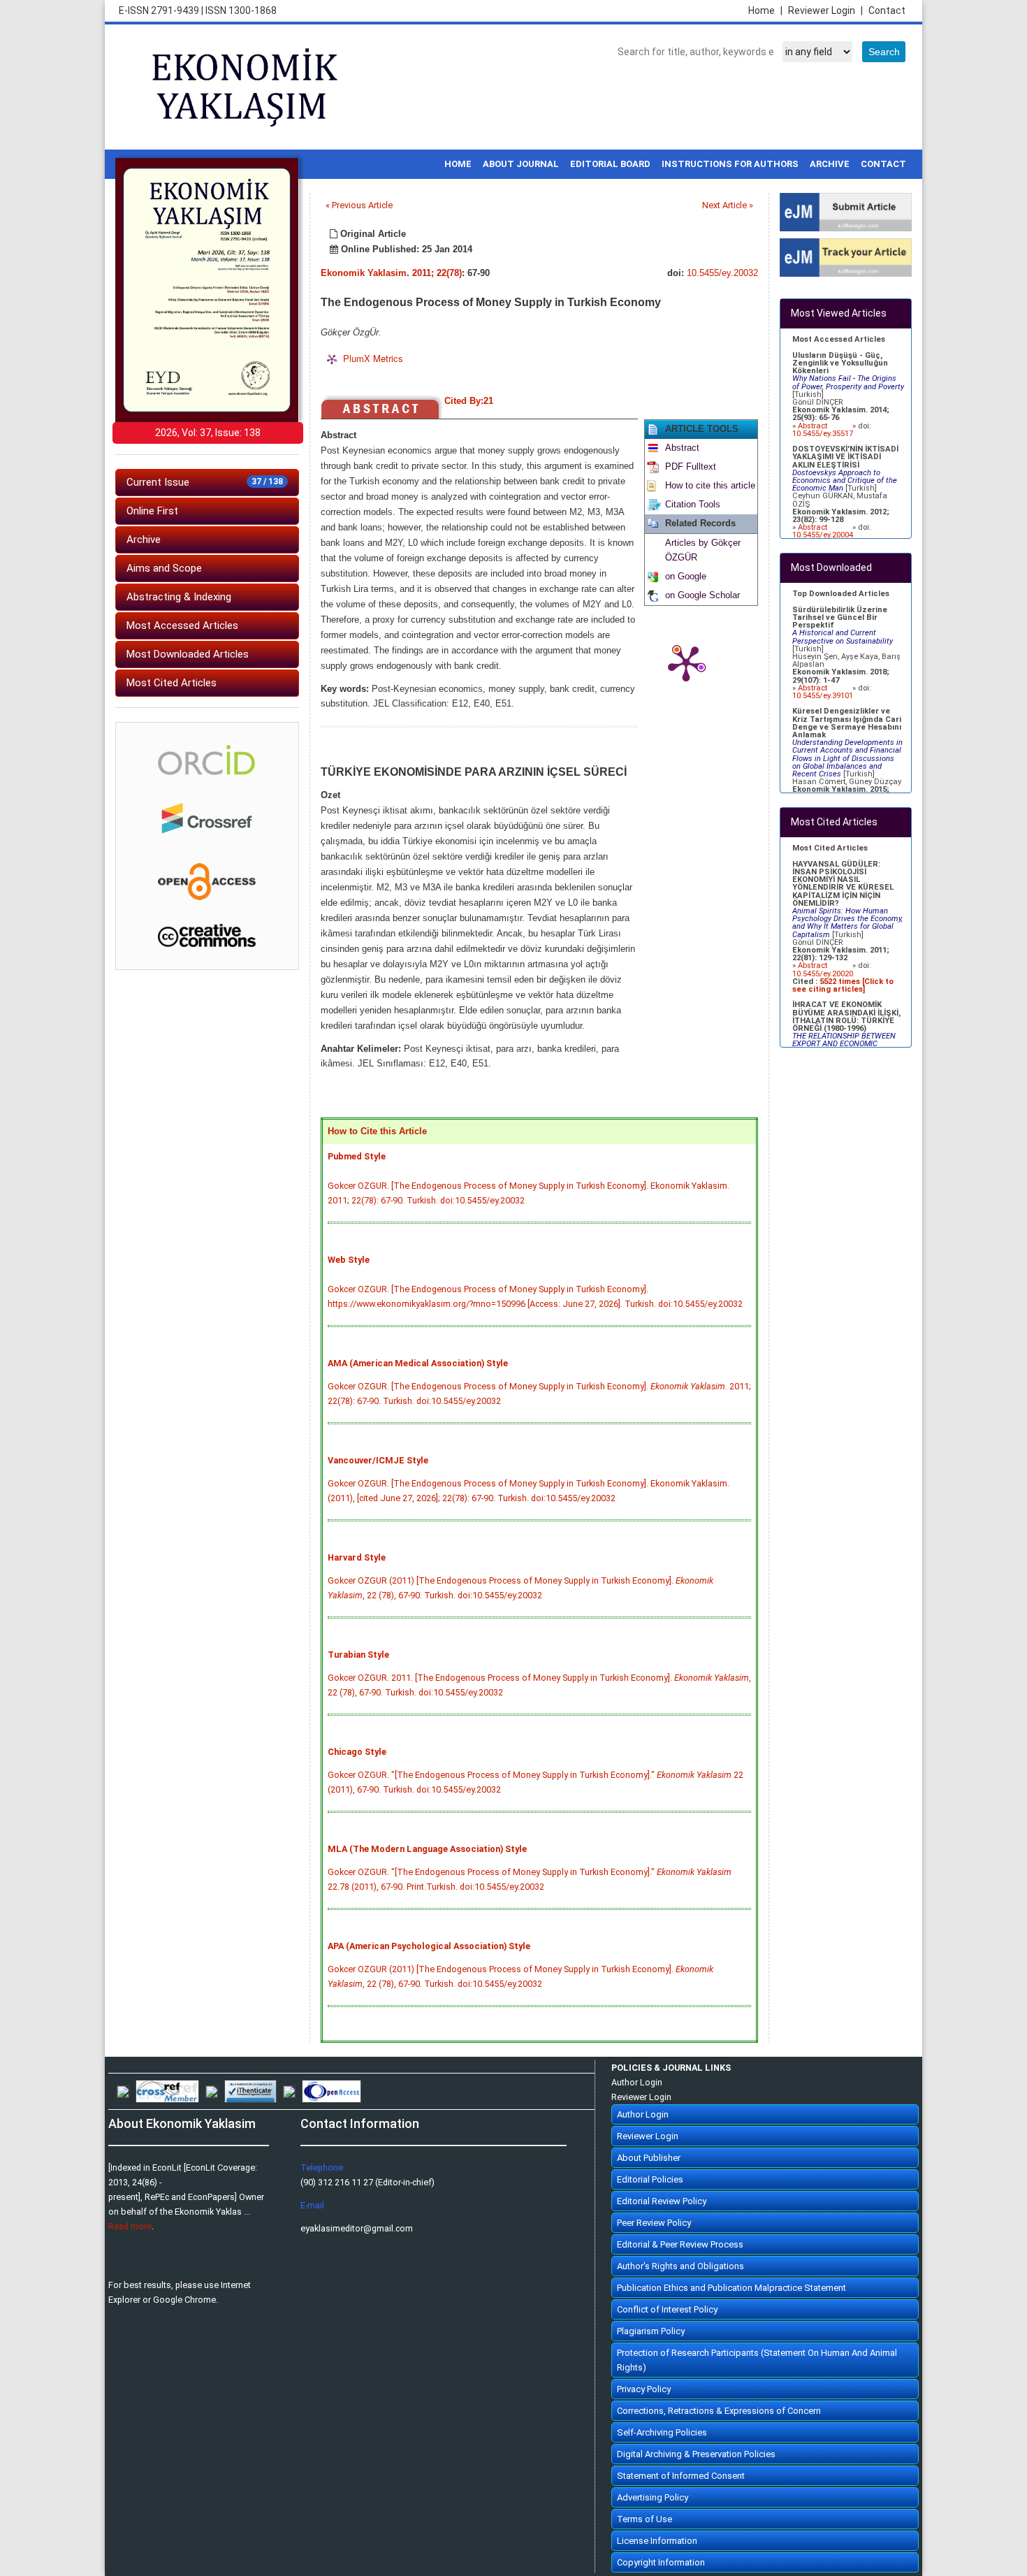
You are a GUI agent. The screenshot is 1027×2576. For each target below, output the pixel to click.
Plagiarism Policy (651, 2331)
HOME (458, 164)
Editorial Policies (650, 2179)
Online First (152, 511)
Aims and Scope (164, 568)
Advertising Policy (653, 2497)
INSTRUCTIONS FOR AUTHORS (730, 164)
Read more (130, 2226)
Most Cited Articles (172, 683)
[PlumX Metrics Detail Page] (686, 663)
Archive (144, 540)
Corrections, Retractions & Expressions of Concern (719, 2411)
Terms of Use (644, 2519)
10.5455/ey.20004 (823, 535)
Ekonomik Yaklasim (364, 273)
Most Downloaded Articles (188, 654)
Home (765, 10)
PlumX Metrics (373, 358)
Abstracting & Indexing (179, 597)
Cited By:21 (469, 401)
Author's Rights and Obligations (680, 2266)
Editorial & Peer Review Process (680, 2244)
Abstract (682, 448)
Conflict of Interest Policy (667, 2309)
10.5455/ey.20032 (722, 273)
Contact (887, 10)
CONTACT (883, 164)
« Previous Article (359, 205)
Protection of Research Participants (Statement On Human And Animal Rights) (757, 2360)
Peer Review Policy (654, 2223)
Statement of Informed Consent (681, 2476)
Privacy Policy (644, 2389)
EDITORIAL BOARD (610, 164)
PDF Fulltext (691, 467)
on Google (686, 577)
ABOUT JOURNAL (521, 164)
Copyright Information (661, 2562)
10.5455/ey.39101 (823, 696)
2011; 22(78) (437, 273)
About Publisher (649, 2158)
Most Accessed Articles (182, 625)
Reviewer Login (825, 10)
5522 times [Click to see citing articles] (843, 985)
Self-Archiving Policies (662, 2432)
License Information (657, 2541)
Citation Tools (693, 505)
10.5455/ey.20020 (823, 974)
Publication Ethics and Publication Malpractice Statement (731, 2288)
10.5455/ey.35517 (823, 434)
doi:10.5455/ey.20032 (482, 1200)
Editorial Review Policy (662, 2201)
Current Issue (205, 482)
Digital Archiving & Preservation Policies (696, 2454)
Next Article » (728, 205)
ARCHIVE (830, 164)
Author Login (637, 2082)
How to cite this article (710, 486)
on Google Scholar (702, 595)
